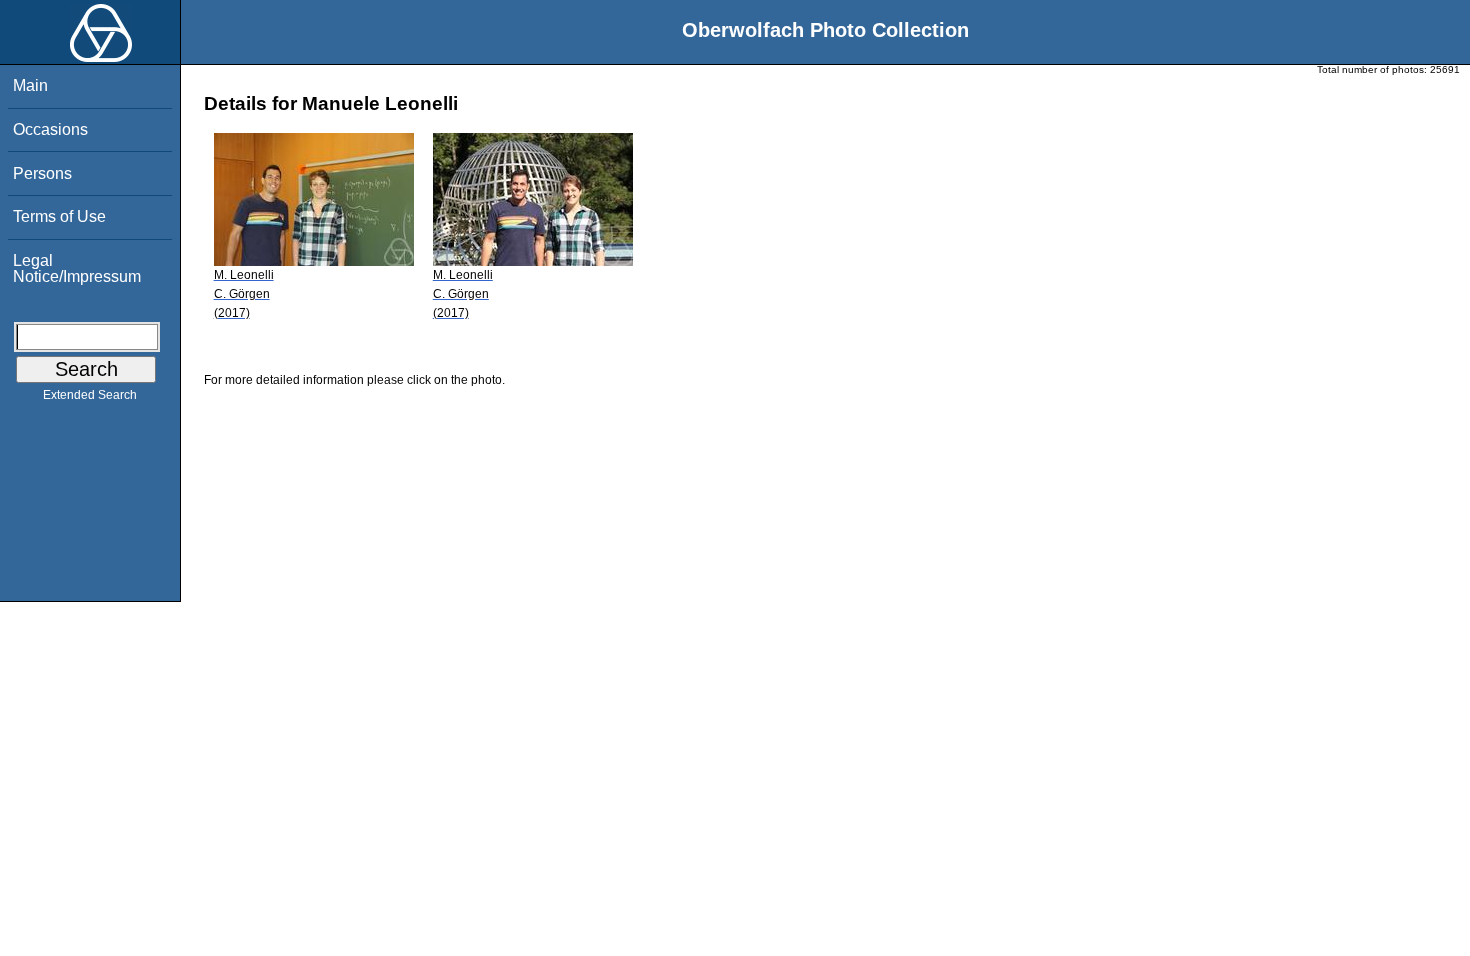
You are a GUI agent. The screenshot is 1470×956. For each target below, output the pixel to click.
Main (30, 85)
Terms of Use (59, 216)
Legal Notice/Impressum (77, 268)
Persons (42, 173)
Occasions (50, 129)
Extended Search (90, 395)
